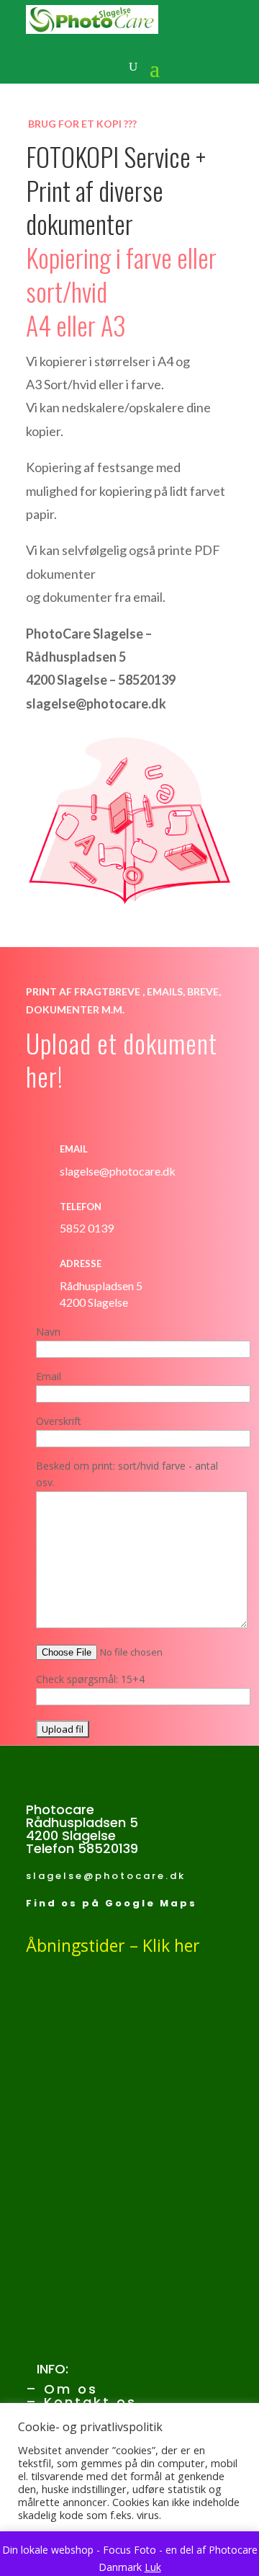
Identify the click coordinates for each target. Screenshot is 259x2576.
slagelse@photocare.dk (106, 1876)
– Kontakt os (81, 2402)
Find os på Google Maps (112, 1903)
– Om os (62, 2389)
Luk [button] (153, 2567)
